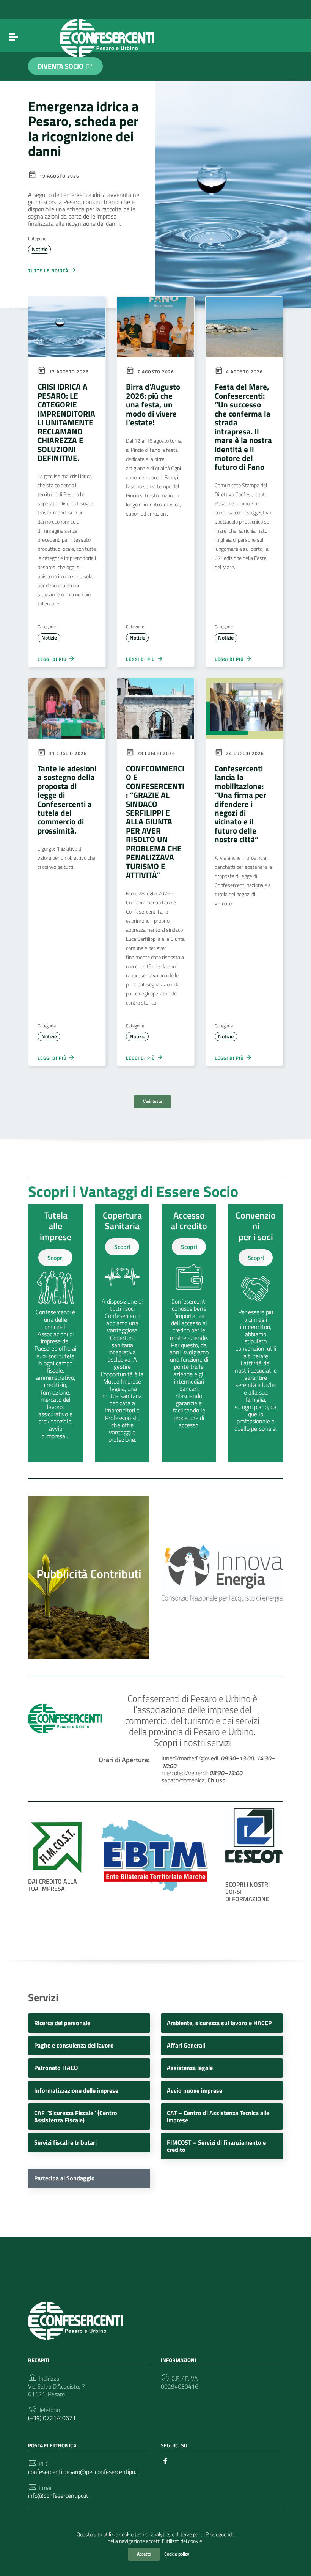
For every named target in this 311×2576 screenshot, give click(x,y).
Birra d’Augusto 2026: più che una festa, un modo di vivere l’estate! (153, 404)
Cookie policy (177, 2554)
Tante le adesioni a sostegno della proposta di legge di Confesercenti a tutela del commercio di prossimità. (67, 799)
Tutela (56, 1215)
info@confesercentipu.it (58, 2496)
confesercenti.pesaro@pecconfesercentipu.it (84, 2472)
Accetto (144, 2554)
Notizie (40, 249)
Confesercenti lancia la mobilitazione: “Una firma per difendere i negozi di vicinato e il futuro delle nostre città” (240, 804)
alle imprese (56, 1231)
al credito (189, 1226)
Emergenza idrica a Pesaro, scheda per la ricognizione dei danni (83, 128)
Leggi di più (53, 659)
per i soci (256, 1237)
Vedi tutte (152, 1101)
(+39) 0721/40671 (52, 2418)
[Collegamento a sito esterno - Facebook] (165, 2460)
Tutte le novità (49, 270)
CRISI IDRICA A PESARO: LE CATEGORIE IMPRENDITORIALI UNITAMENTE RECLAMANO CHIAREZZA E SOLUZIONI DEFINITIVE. (66, 422)
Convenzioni (256, 1221)
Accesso (189, 1215)
